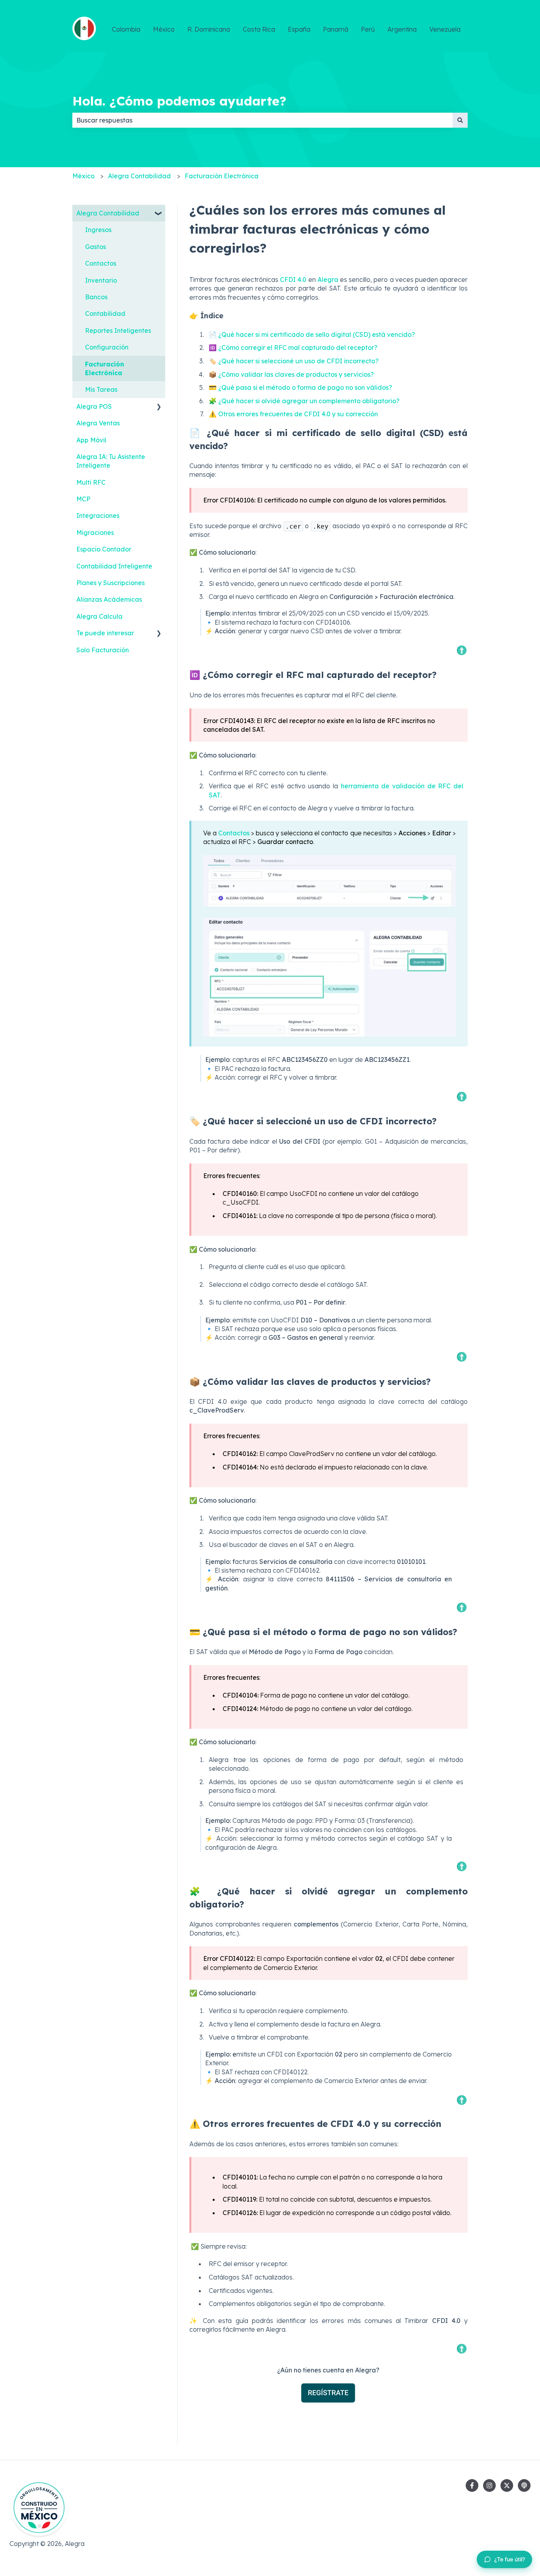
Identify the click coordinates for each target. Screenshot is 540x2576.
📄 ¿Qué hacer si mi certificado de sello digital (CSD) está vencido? (312, 334)
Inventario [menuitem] (101, 280)
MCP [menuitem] (83, 499)
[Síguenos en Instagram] (489, 2485)
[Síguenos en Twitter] (507, 2485)
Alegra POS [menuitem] (94, 406)
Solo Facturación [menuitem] (103, 650)
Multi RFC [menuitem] (91, 482)
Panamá (336, 29)
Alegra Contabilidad (139, 176)
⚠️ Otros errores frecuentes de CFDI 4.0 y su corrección (293, 414)
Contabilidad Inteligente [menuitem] (114, 566)
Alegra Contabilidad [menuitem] (108, 213)
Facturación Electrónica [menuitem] (105, 368)
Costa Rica (259, 29)
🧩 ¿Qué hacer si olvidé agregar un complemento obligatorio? (304, 401)
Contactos (235, 833)
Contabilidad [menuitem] (105, 314)
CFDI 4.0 (293, 280)
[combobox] (262, 120)
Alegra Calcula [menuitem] (99, 616)
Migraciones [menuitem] (95, 533)
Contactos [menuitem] (101, 263)
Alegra (328, 280)
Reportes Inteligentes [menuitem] (118, 330)
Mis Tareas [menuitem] (101, 389)
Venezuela (445, 29)
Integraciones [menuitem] (98, 516)
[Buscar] (460, 120)
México (164, 29)
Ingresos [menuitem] (98, 230)
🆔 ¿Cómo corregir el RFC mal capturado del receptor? (293, 347)
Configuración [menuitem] (107, 347)
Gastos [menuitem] (95, 247)
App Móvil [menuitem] (91, 440)
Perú (368, 29)
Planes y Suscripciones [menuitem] (110, 583)
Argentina (402, 29)
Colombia (126, 29)
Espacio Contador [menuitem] (104, 549)
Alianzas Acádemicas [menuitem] (109, 599)
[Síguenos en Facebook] (472, 2485)
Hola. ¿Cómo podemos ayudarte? (179, 101)
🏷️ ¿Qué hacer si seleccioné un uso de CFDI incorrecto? (294, 361)
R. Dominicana (209, 29)
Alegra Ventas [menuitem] (98, 423)
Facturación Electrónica (222, 176)
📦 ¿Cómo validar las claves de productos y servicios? (291, 374)
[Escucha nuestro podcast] (524, 2485)
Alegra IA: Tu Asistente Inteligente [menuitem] (111, 461)
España (299, 29)
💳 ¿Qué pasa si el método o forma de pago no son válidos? (300, 387)
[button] (159, 214)
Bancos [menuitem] (96, 297)
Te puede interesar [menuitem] (105, 633)
